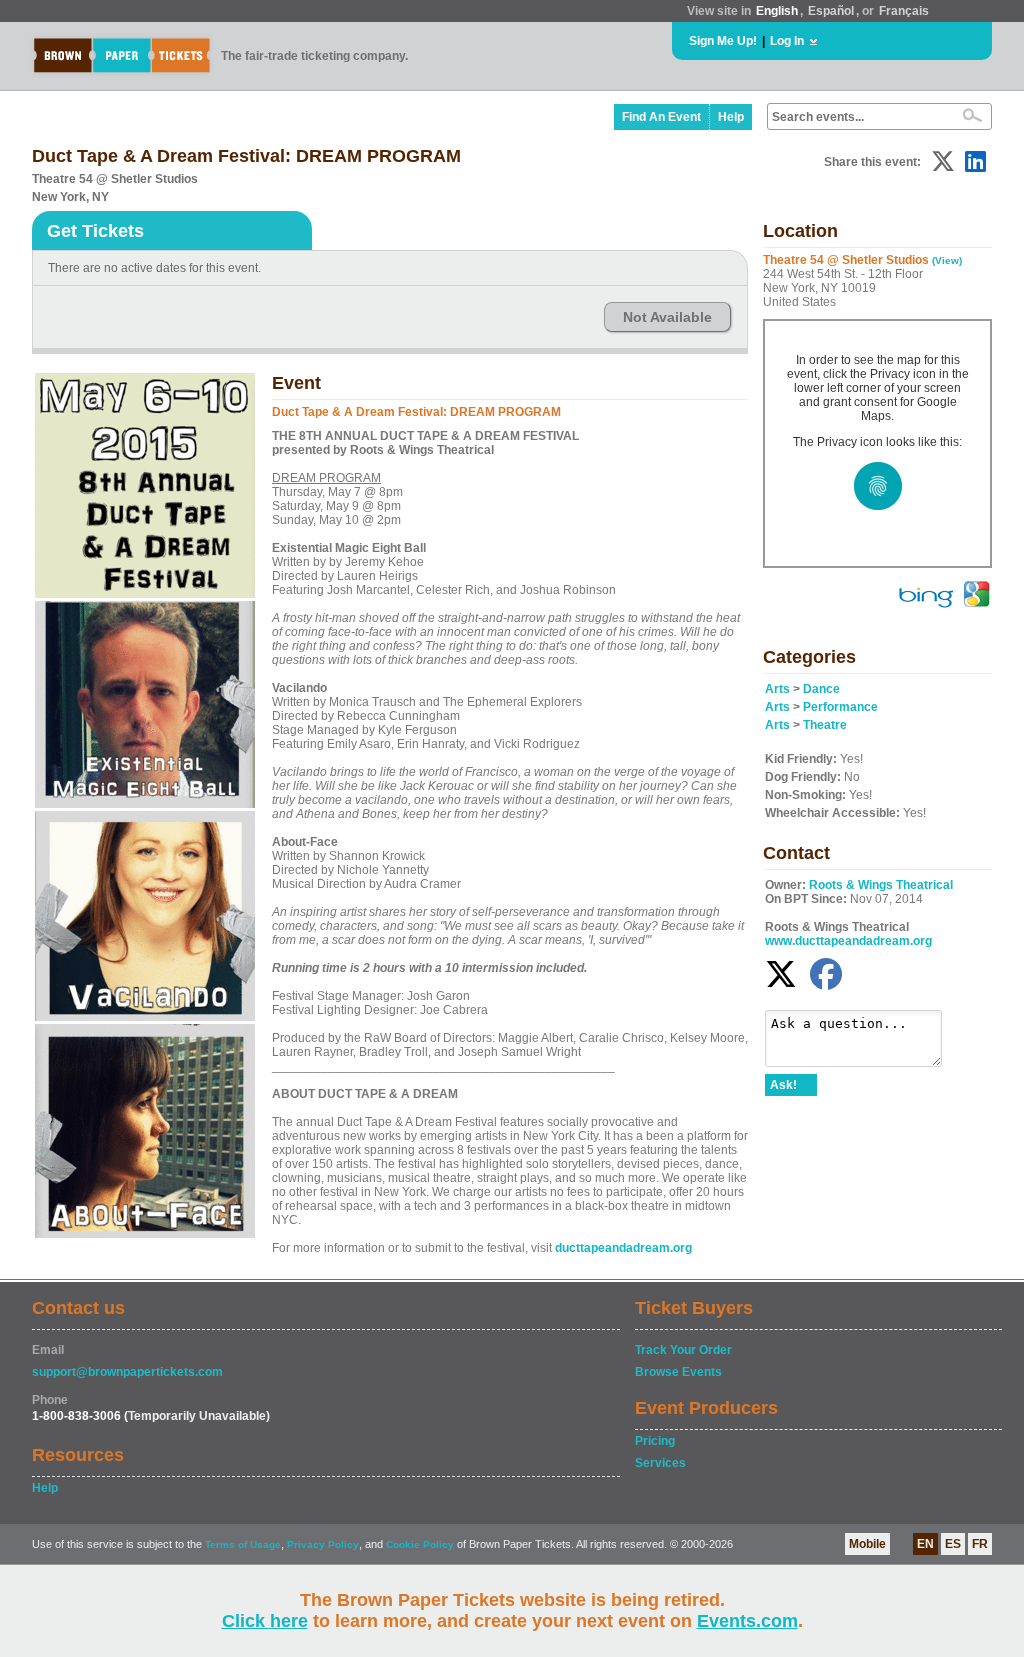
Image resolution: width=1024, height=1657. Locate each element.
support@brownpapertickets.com (127, 1372)
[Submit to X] (943, 161)
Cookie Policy (420, 1544)
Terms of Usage (243, 1544)
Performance (840, 707)
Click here (265, 1621)
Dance (821, 689)
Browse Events (678, 1372)
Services (660, 1463)
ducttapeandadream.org (623, 1248)
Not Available (667, 317)
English (777, 11)
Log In (787, 41)
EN (925, 1544)
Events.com (747, 1621)
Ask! (783, 1085)
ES (953, 1544)
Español (831, 11)
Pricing (655, 1441)
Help (731, 117)
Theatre (825, 725)
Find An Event (661, 117)
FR (980, 1544)
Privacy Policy (323, 1544)
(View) (947, 260)
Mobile (867, 1544)
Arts (777, 689)
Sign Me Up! (723, 41)
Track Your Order (683, 1350)
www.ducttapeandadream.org (848, 941)
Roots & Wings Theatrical (881, 885)
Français (904, 11)
